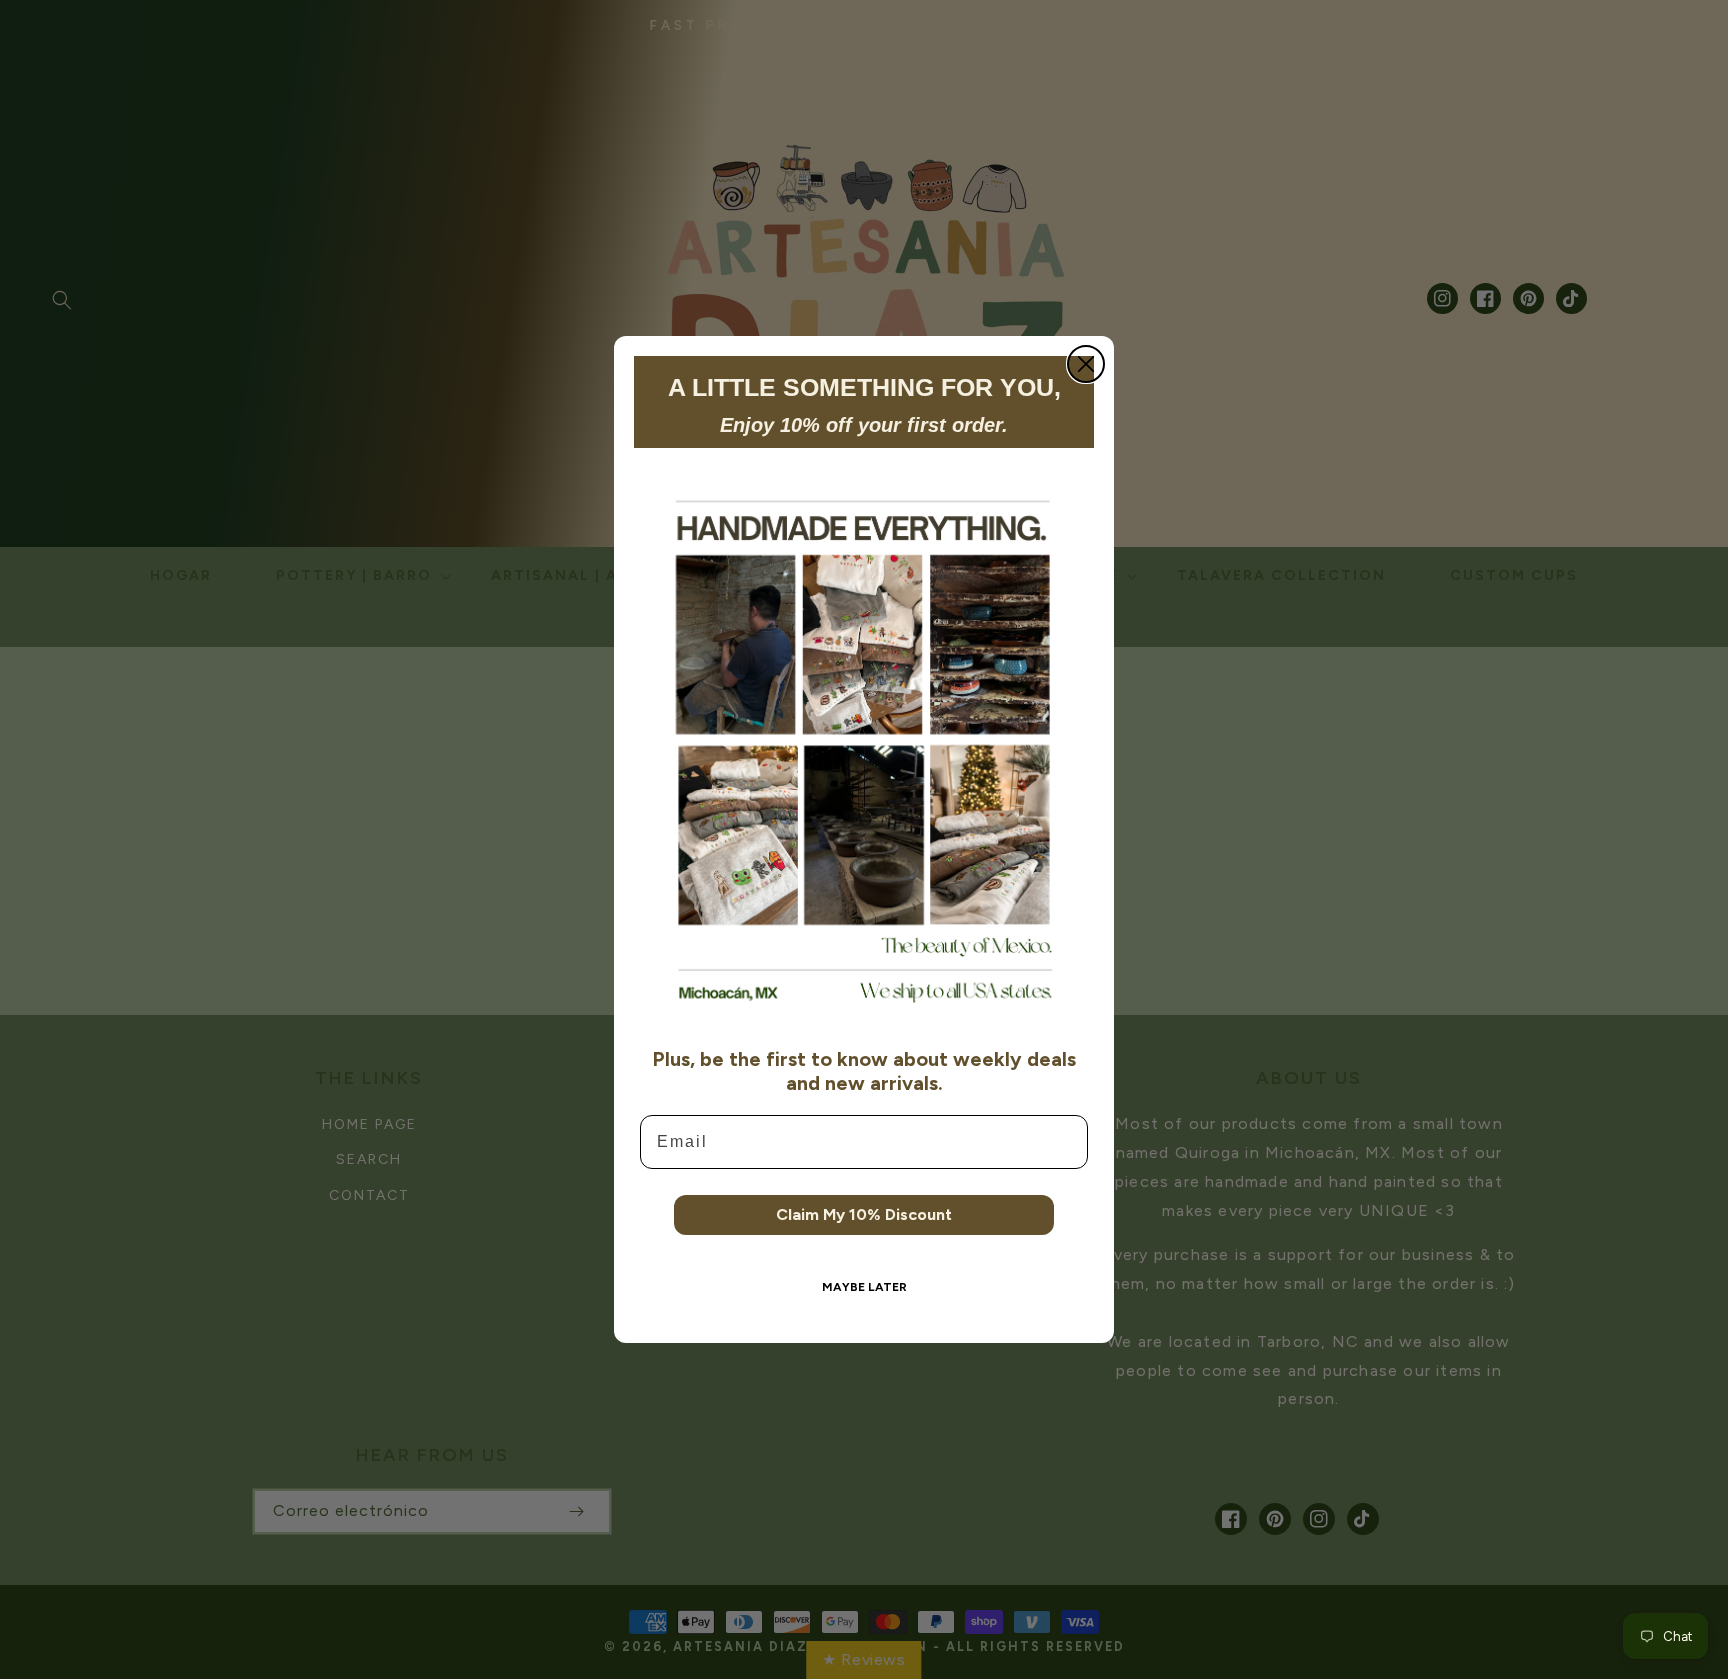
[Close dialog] (1086, 364)
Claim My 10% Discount (864, 1214)
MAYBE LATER (864, 1287)
